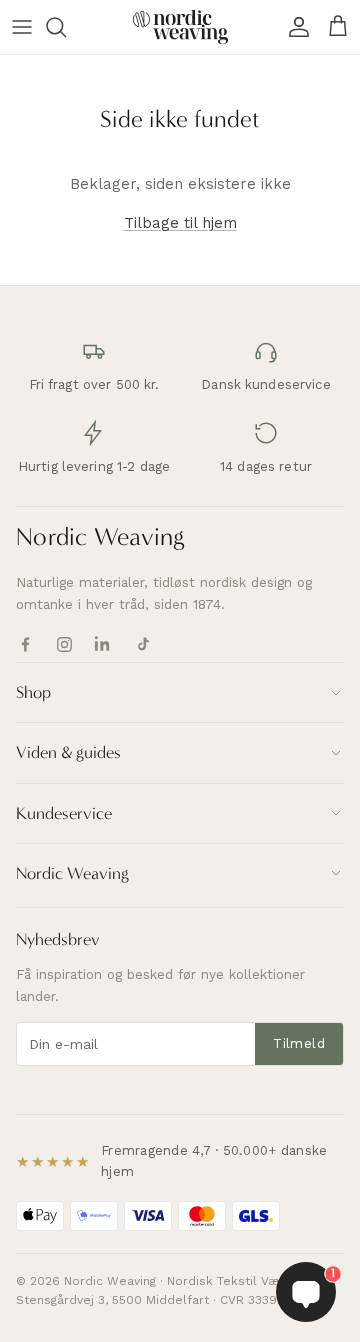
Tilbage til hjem (180, 223)
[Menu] (22, 27)
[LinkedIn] (103, 644)
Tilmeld (299, 1043)
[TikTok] (142, 644)
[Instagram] (64, 644)
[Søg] (66, 27)
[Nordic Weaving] (180, 27)
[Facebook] (25, 644)
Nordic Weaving (100, 537)
